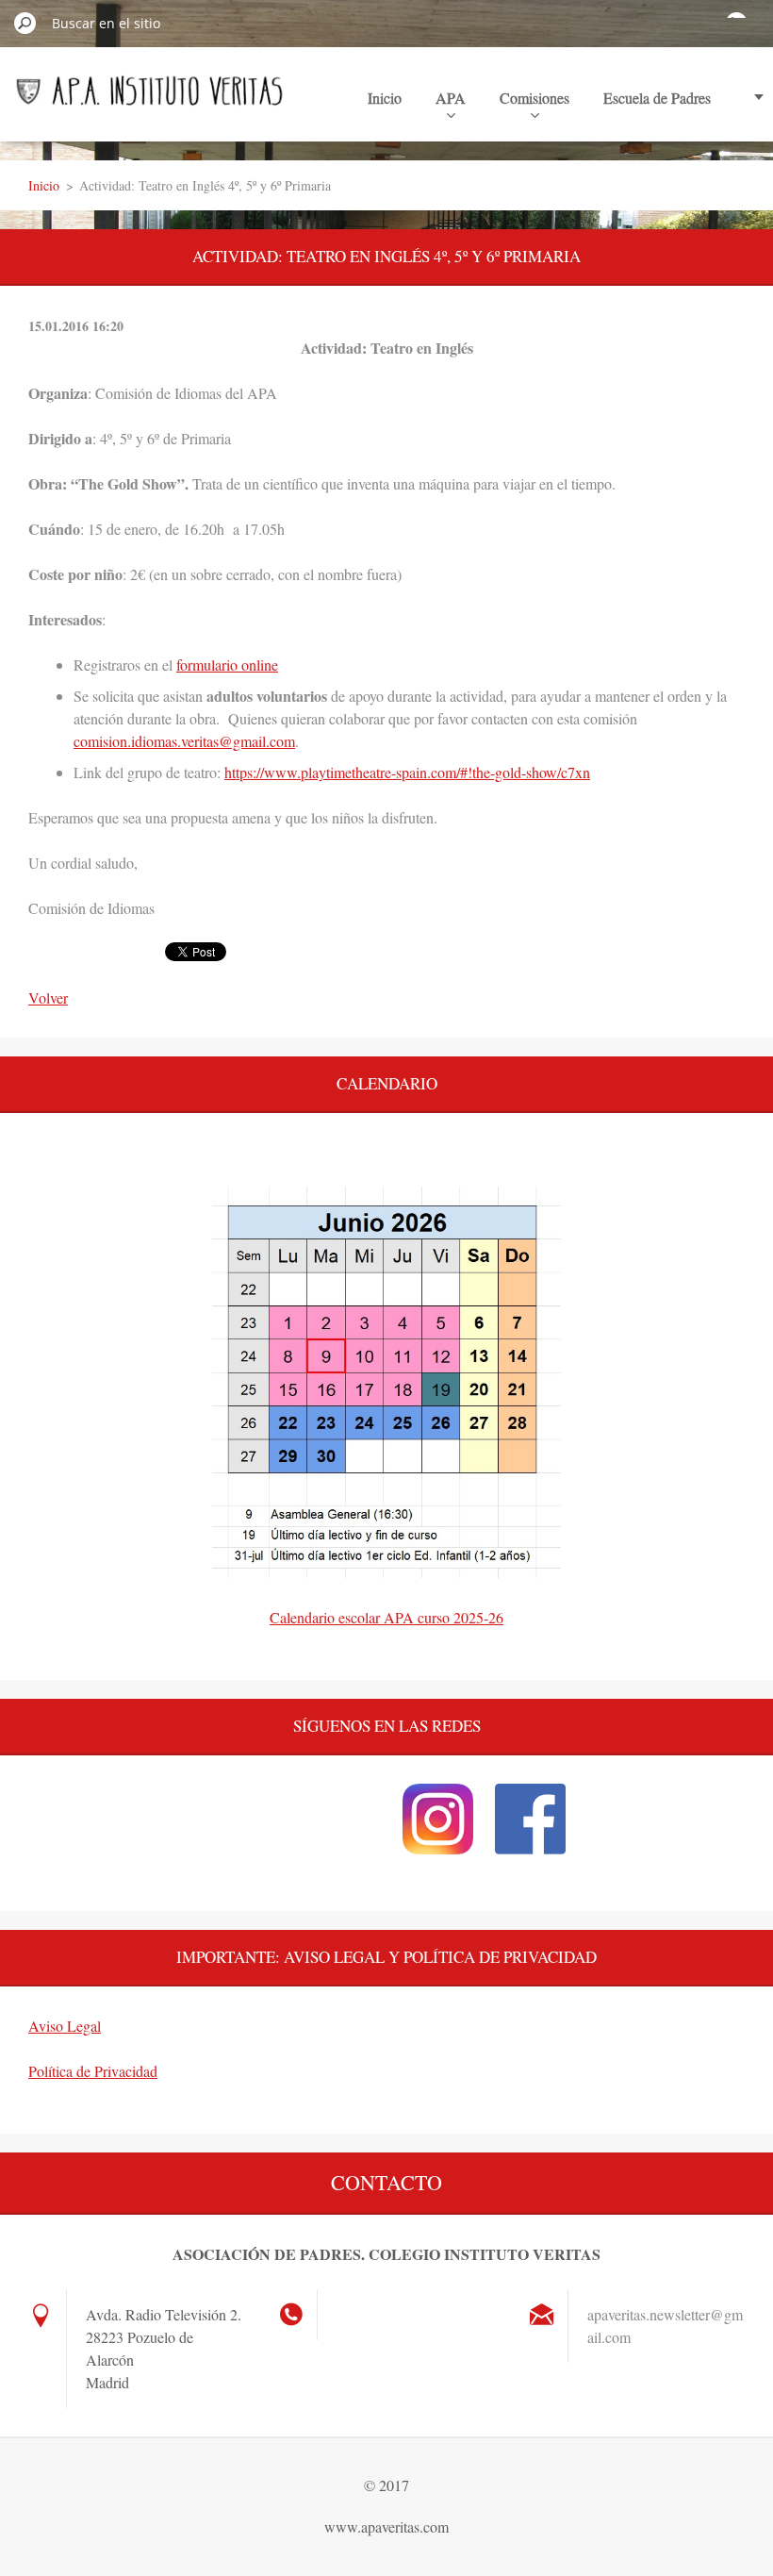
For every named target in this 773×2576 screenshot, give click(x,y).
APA (451, 98)
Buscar (25, 23)
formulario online (227, 665)
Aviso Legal (65, 2026)
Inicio (385, 98)
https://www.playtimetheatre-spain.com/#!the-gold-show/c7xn (407, 772)
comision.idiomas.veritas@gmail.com (184, 741)
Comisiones (535, 98)
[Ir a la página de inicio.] (149, 96)
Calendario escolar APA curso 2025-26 (386, 1617)
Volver (48, 997)
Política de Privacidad (93, 2071)
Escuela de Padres (657, 98)
